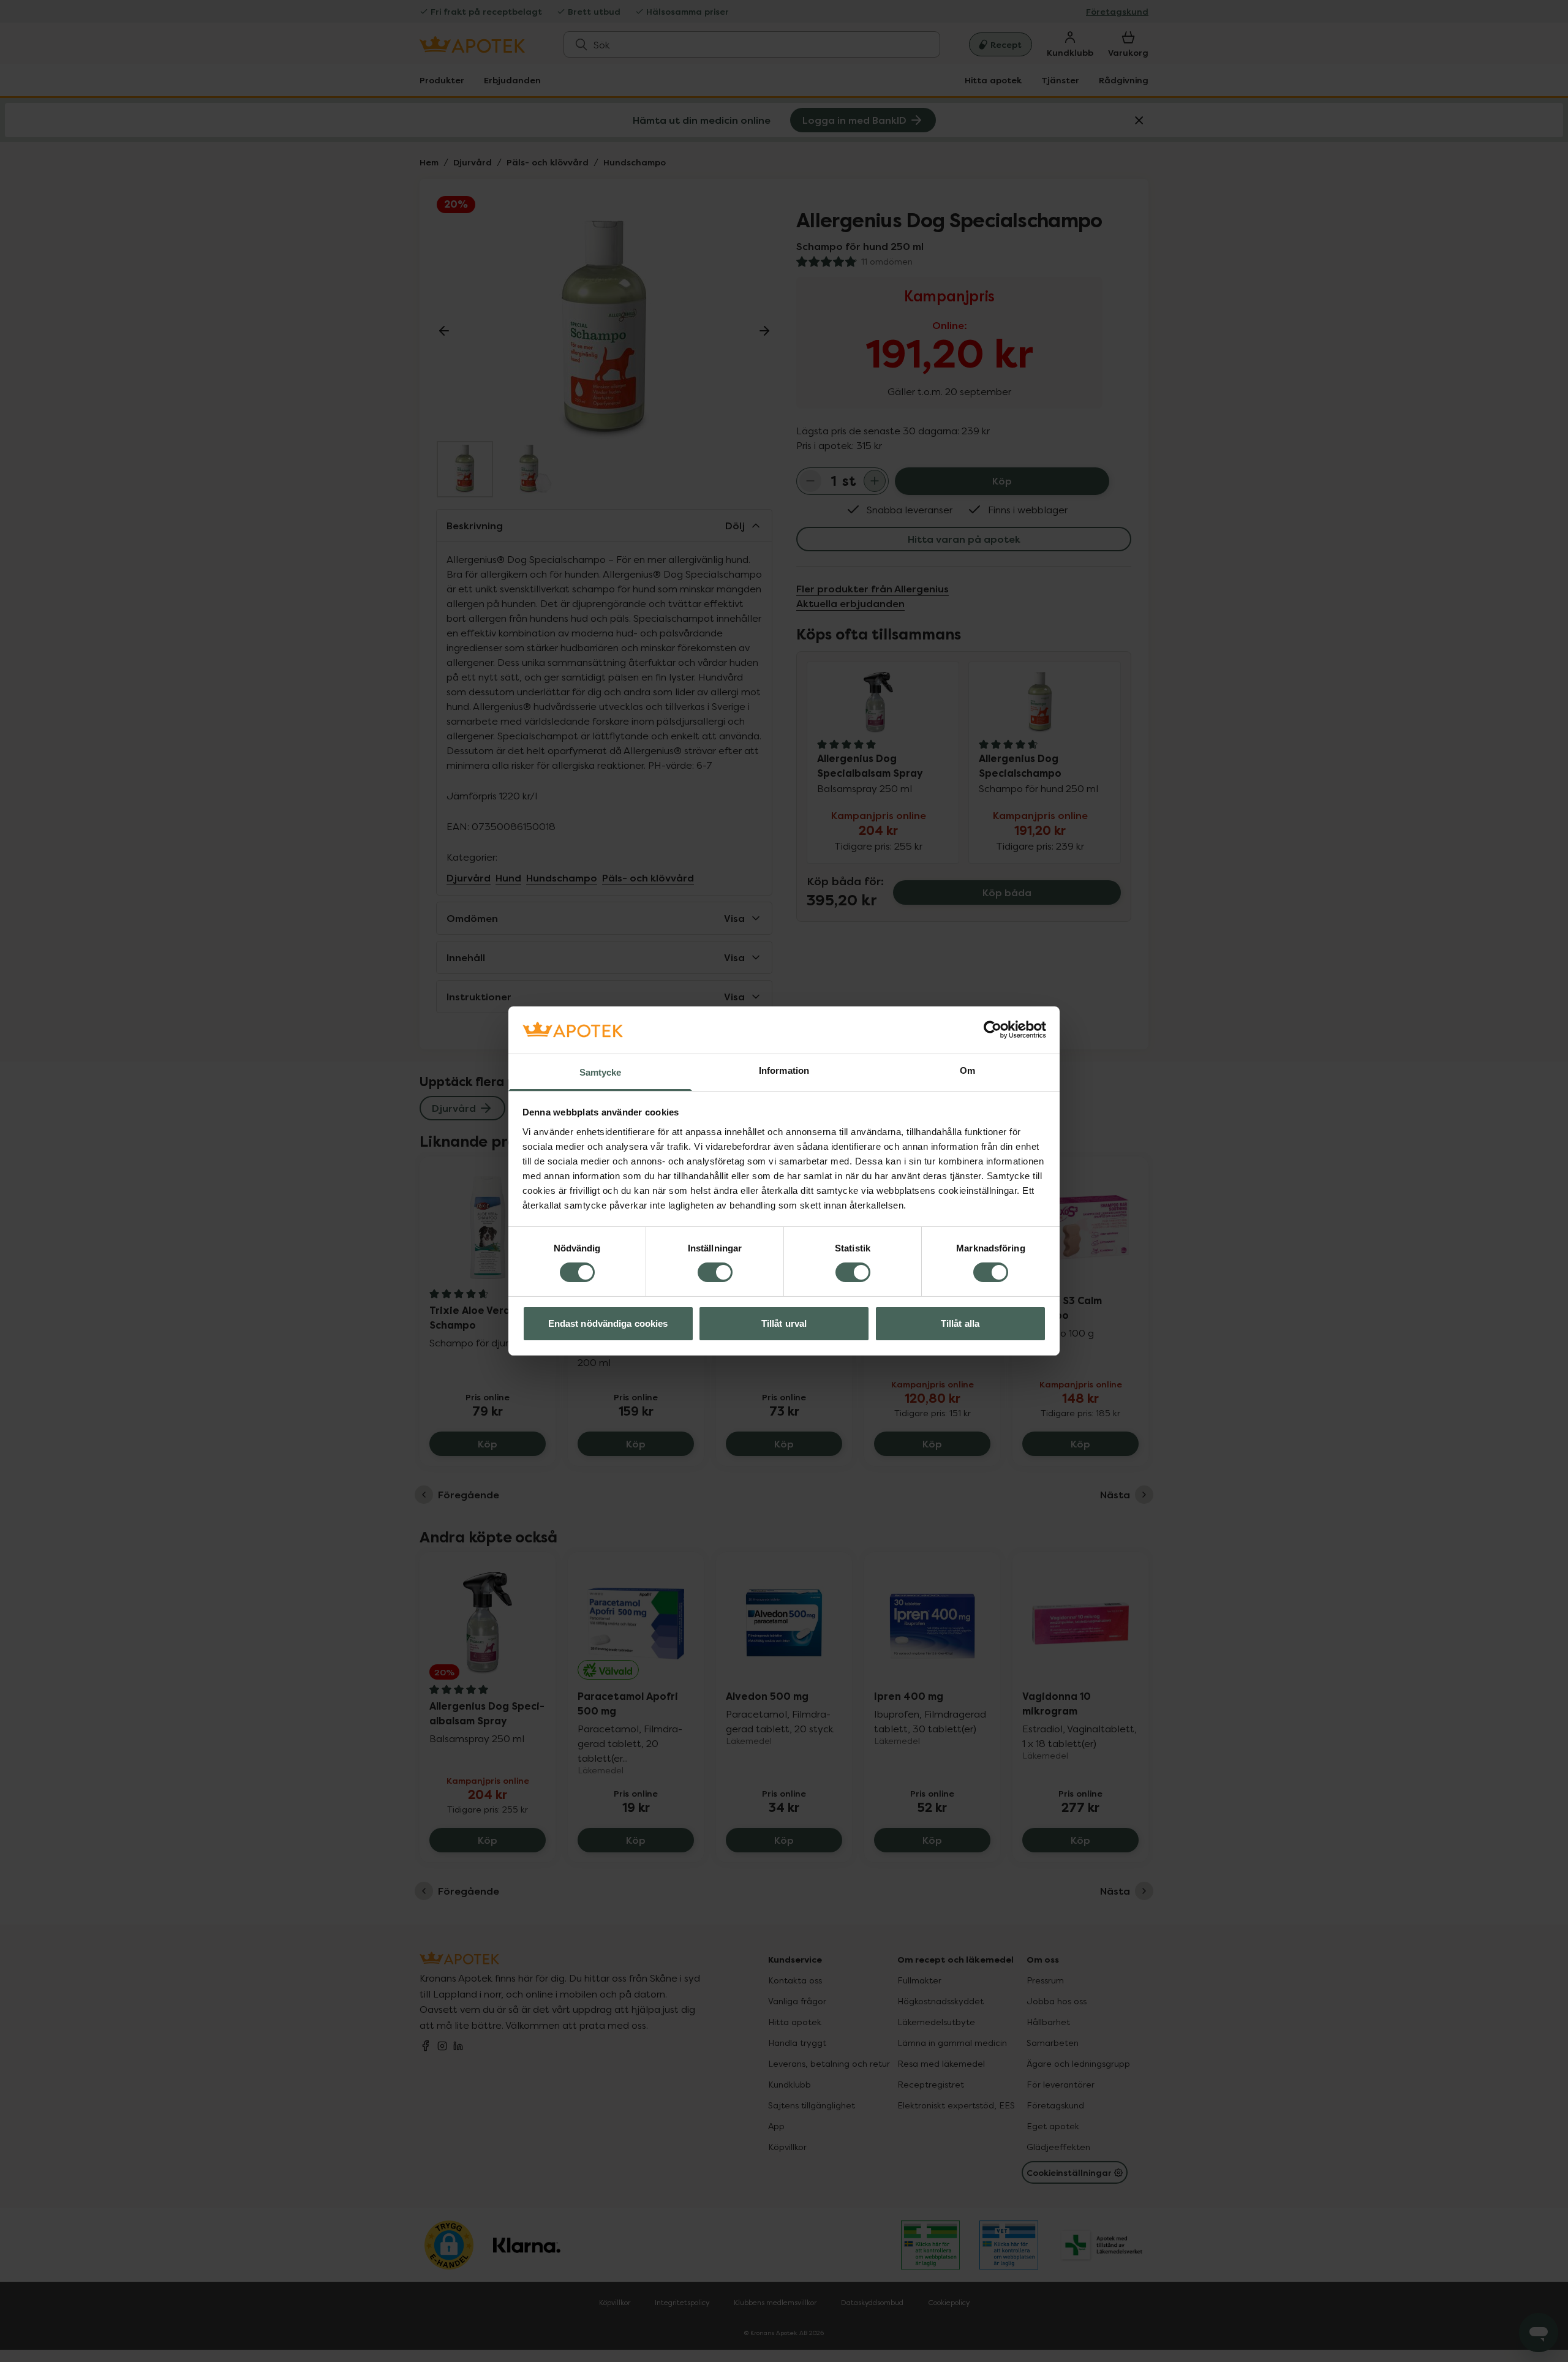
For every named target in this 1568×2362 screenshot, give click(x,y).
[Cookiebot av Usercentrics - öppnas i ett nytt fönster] (993, 1030)
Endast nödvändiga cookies (608, 1323)
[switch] (715, 1272)
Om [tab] (967, 1070)
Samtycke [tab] (601, 1072)
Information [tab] (784, 1070)
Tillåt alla (960, 1323)
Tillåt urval (784, 1323)
